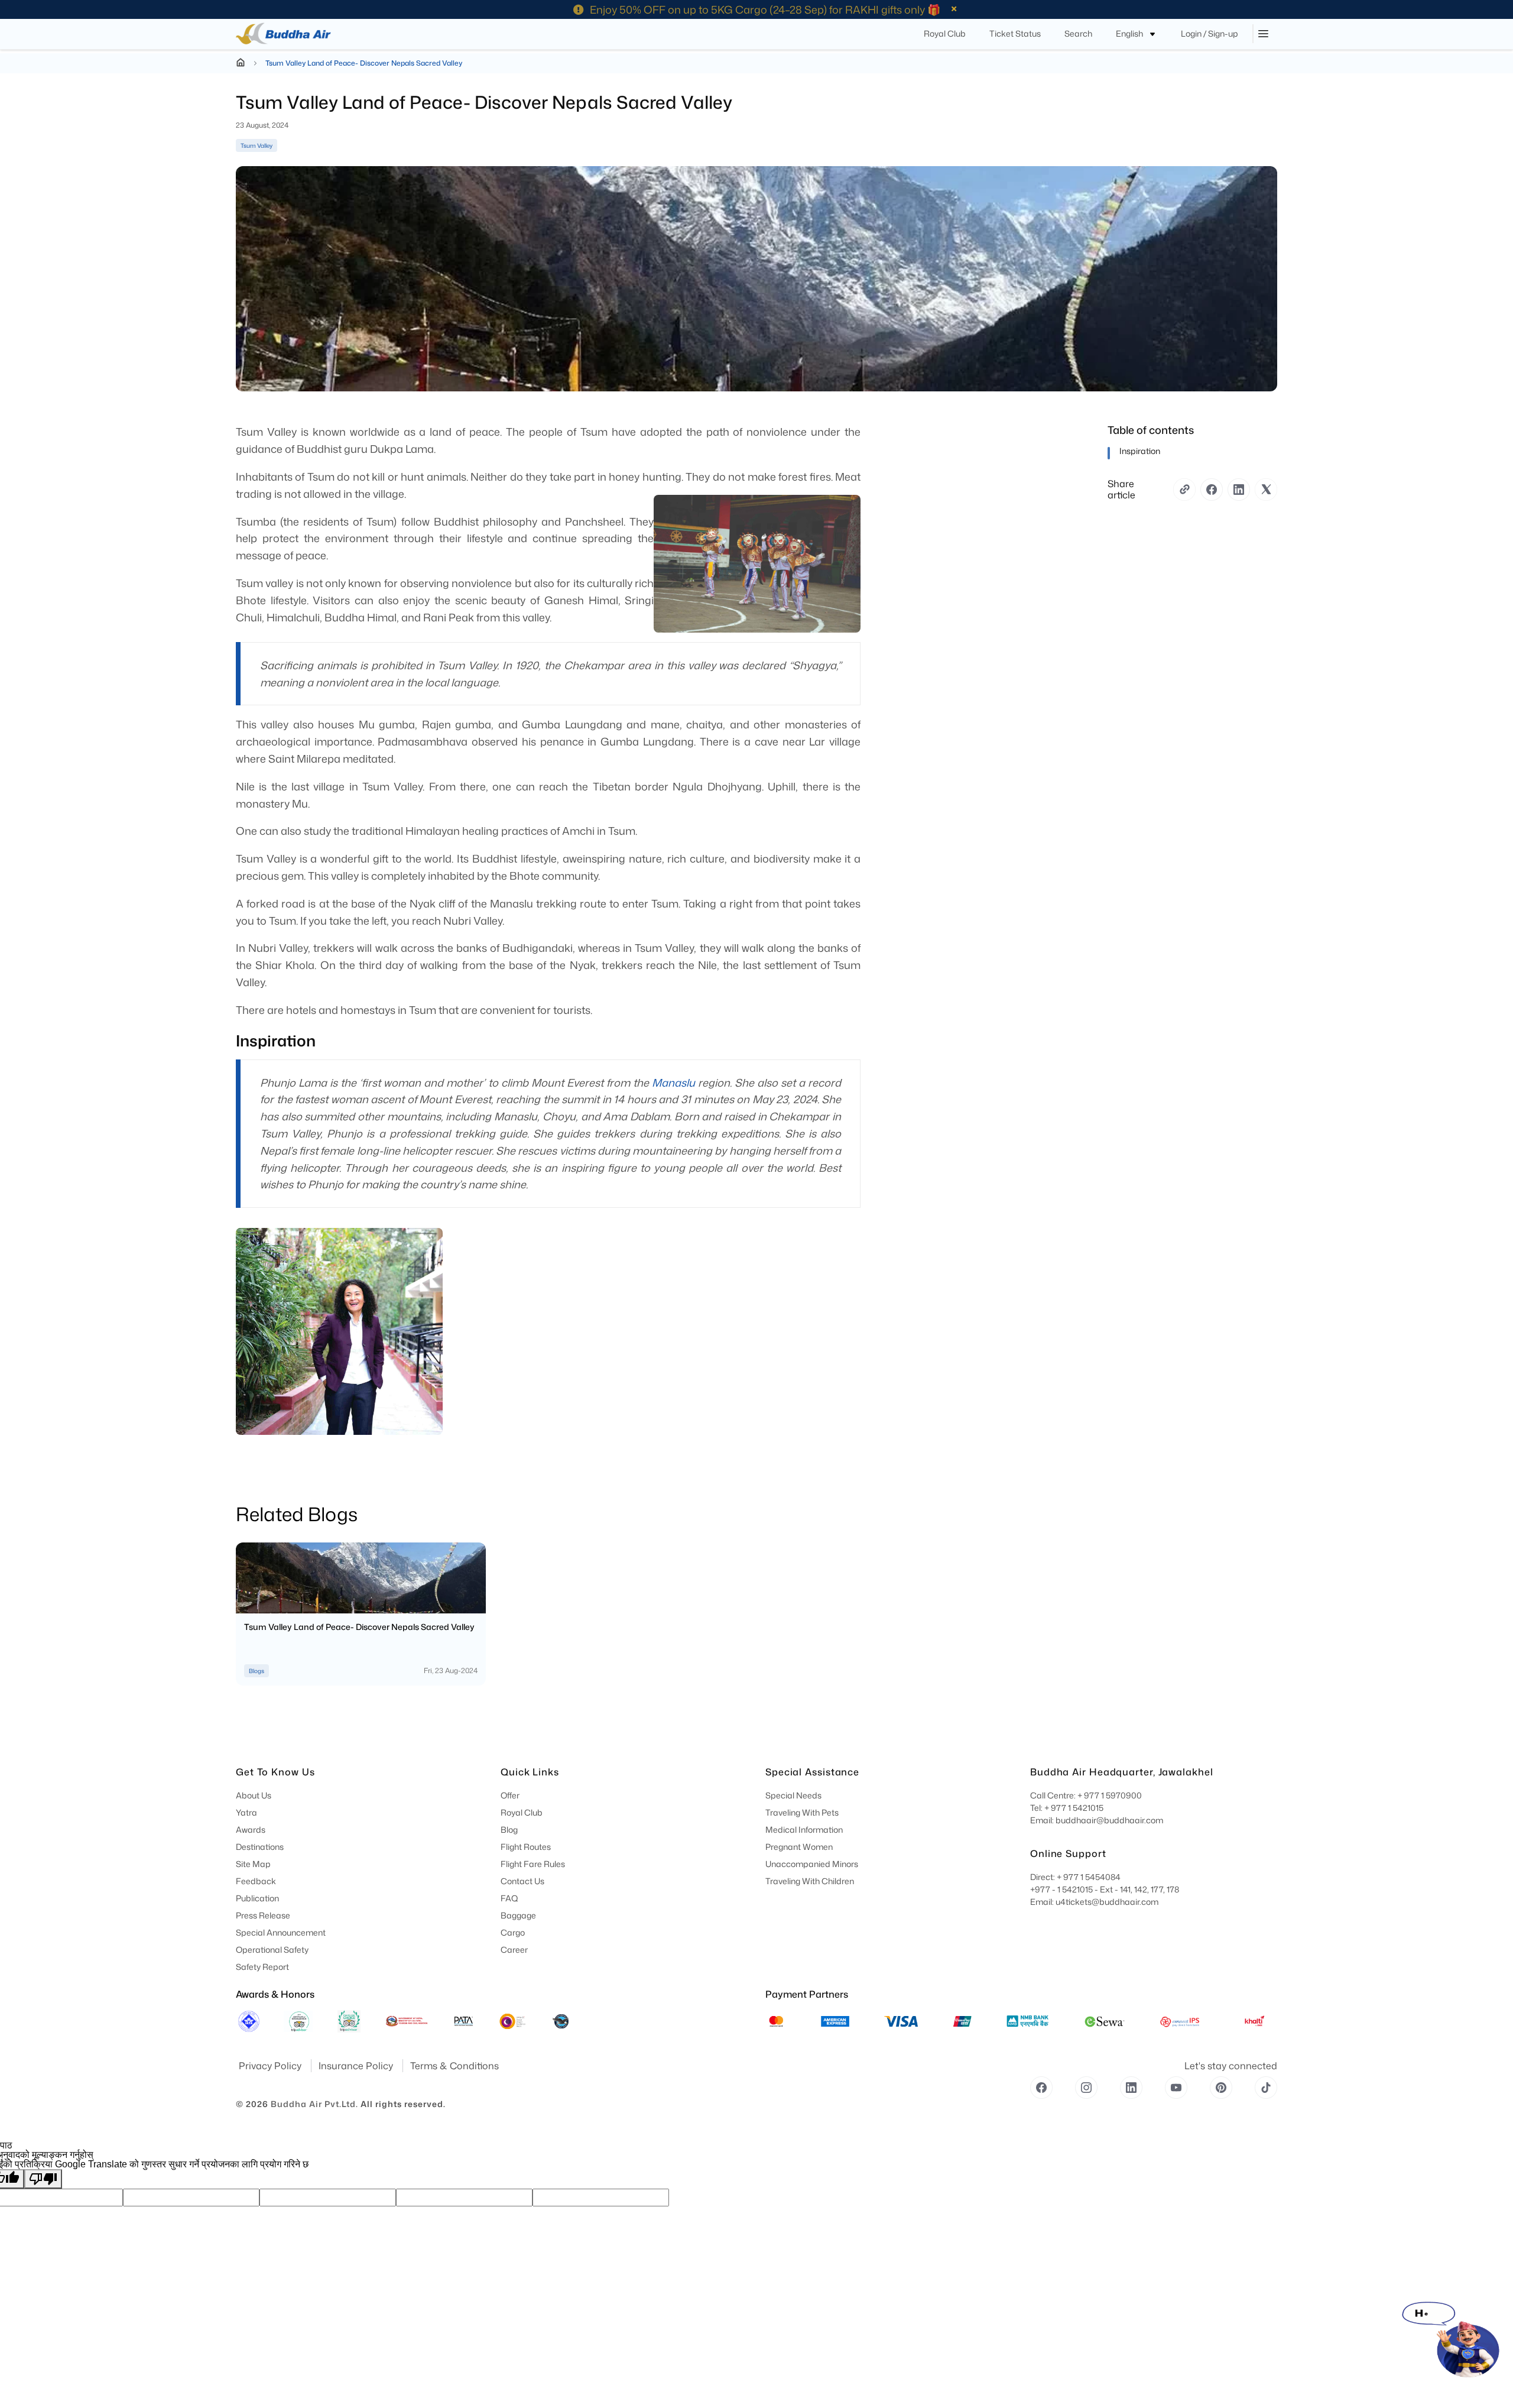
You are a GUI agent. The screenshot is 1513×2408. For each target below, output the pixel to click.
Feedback (256, 1881)
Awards (251, 1830)
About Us (254, 1795)
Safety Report (262, 1967)
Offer (510, 1795)
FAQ (509, 1898)
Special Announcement (281, 1932)
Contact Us (522, 1881)
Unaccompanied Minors (812, 1864)
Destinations (260, 1847)
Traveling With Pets (802, 1812)
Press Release (263, 1915)
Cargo (513, 1932)
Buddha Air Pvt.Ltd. (314, 2104)
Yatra (246, 1812)
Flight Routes (526, 1847)
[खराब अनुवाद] (43, 2179)
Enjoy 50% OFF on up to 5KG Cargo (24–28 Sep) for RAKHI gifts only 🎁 (765, 9)
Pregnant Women (799, 1847)
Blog (509, 1830)
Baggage (518, 1915)
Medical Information (804, 1830)
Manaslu (673, 1083)
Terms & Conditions (454, 2066)
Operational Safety (272, 1950)
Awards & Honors (275, 1994)
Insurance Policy (357, 2066)
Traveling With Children (810, 1881)
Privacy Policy (271, 2066)
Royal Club (522, 1812)
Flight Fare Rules (533, 1864)
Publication (257, 1898)
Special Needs (793, 1795)
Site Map (253, 1864)
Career (514, 1950)
